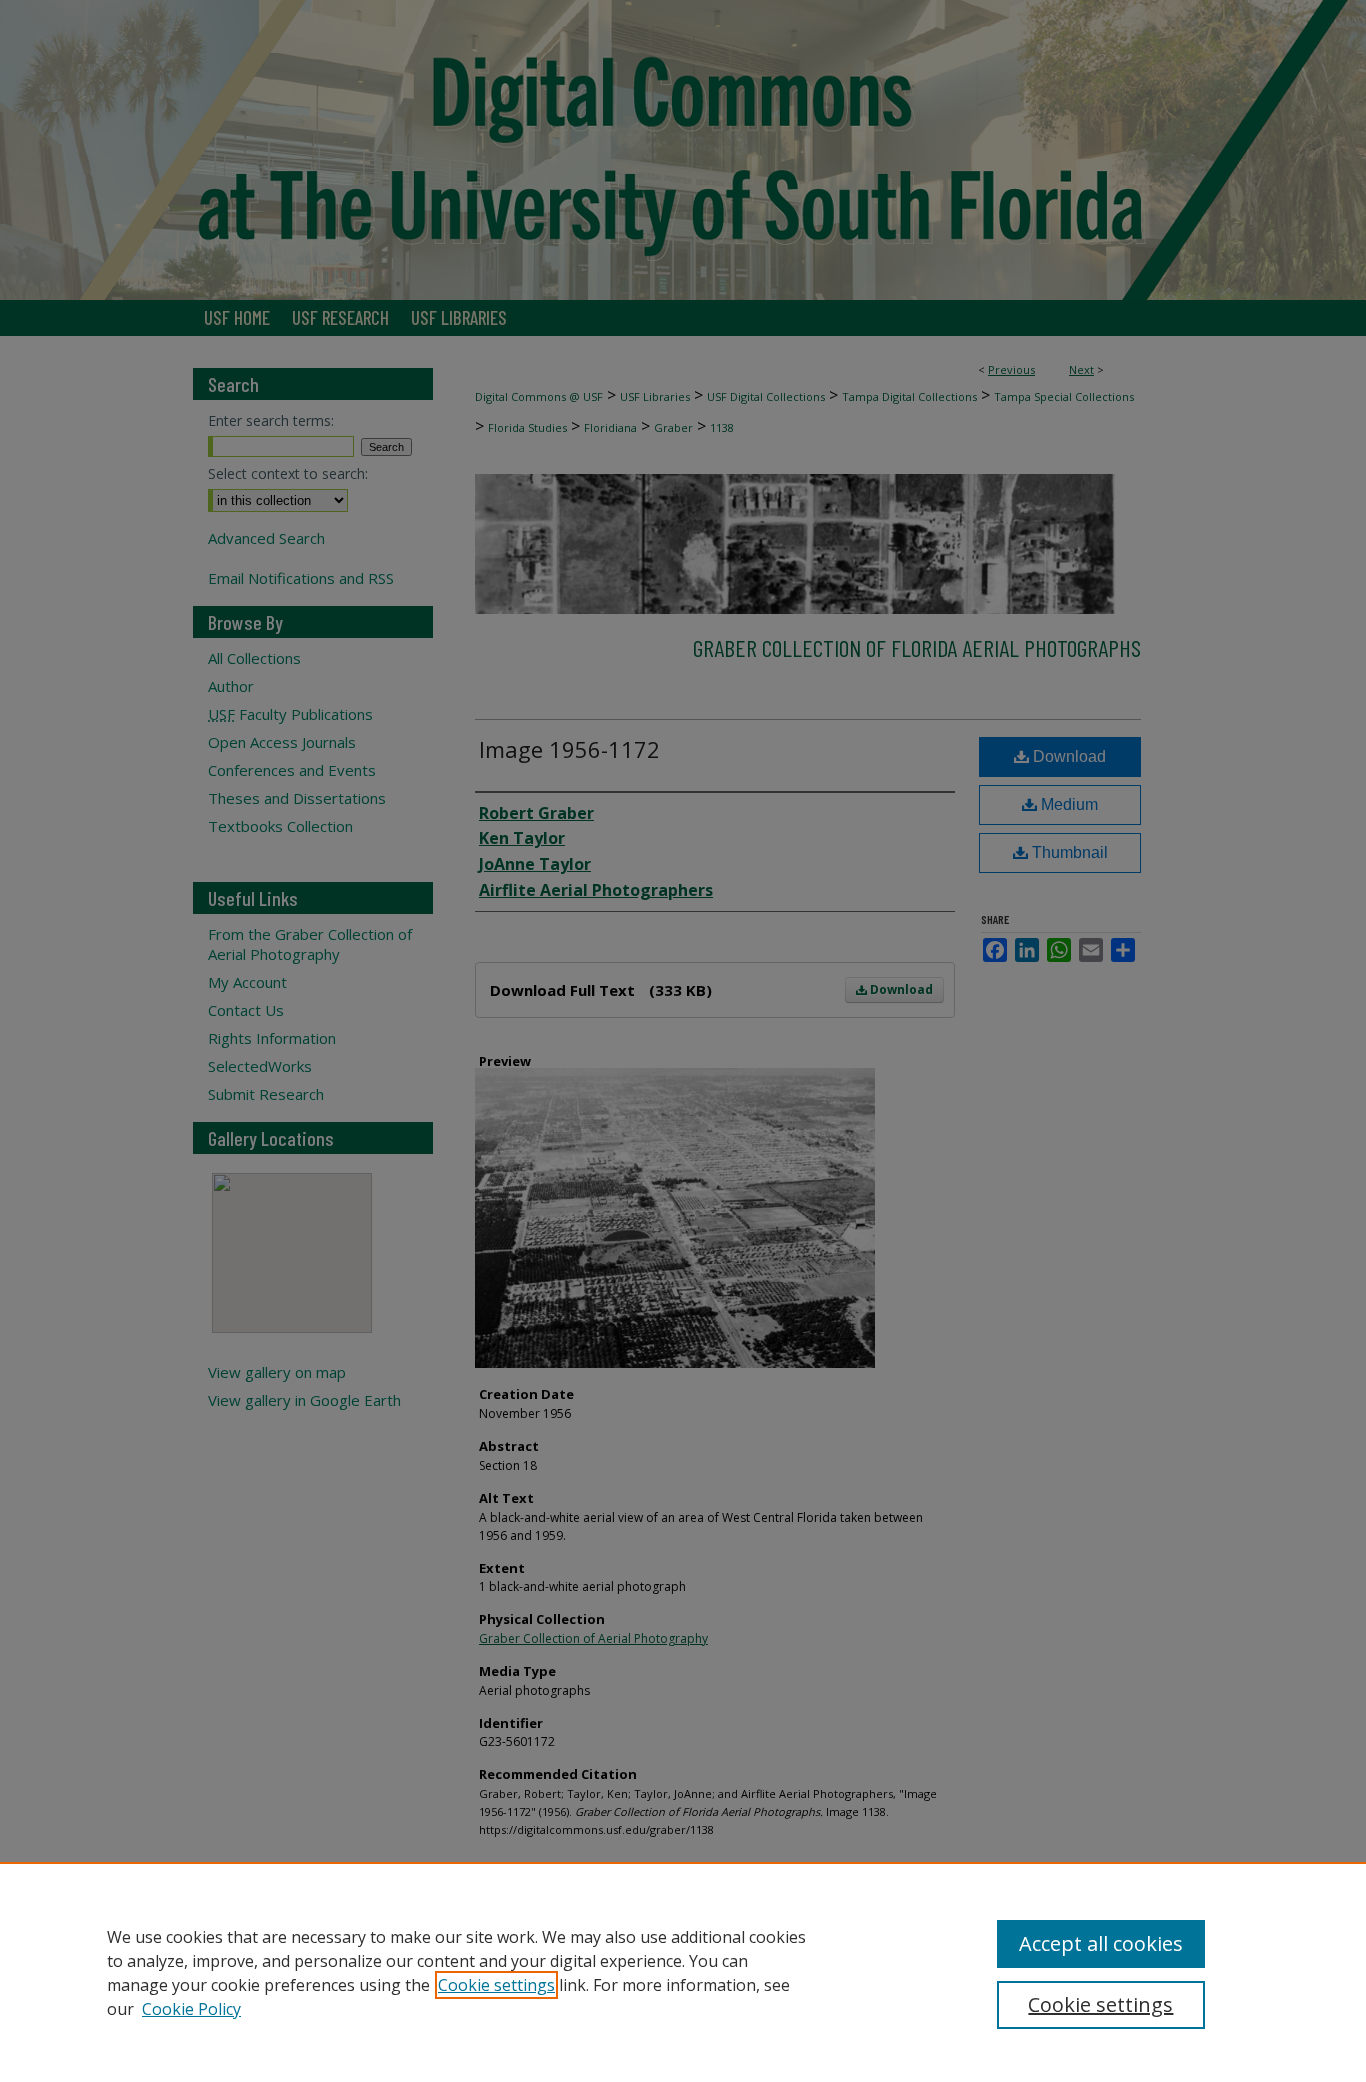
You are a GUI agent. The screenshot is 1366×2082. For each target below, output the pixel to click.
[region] (683, 1972)
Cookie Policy (191, 2009)
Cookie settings (496, 1985)
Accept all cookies (1101, 1943)
